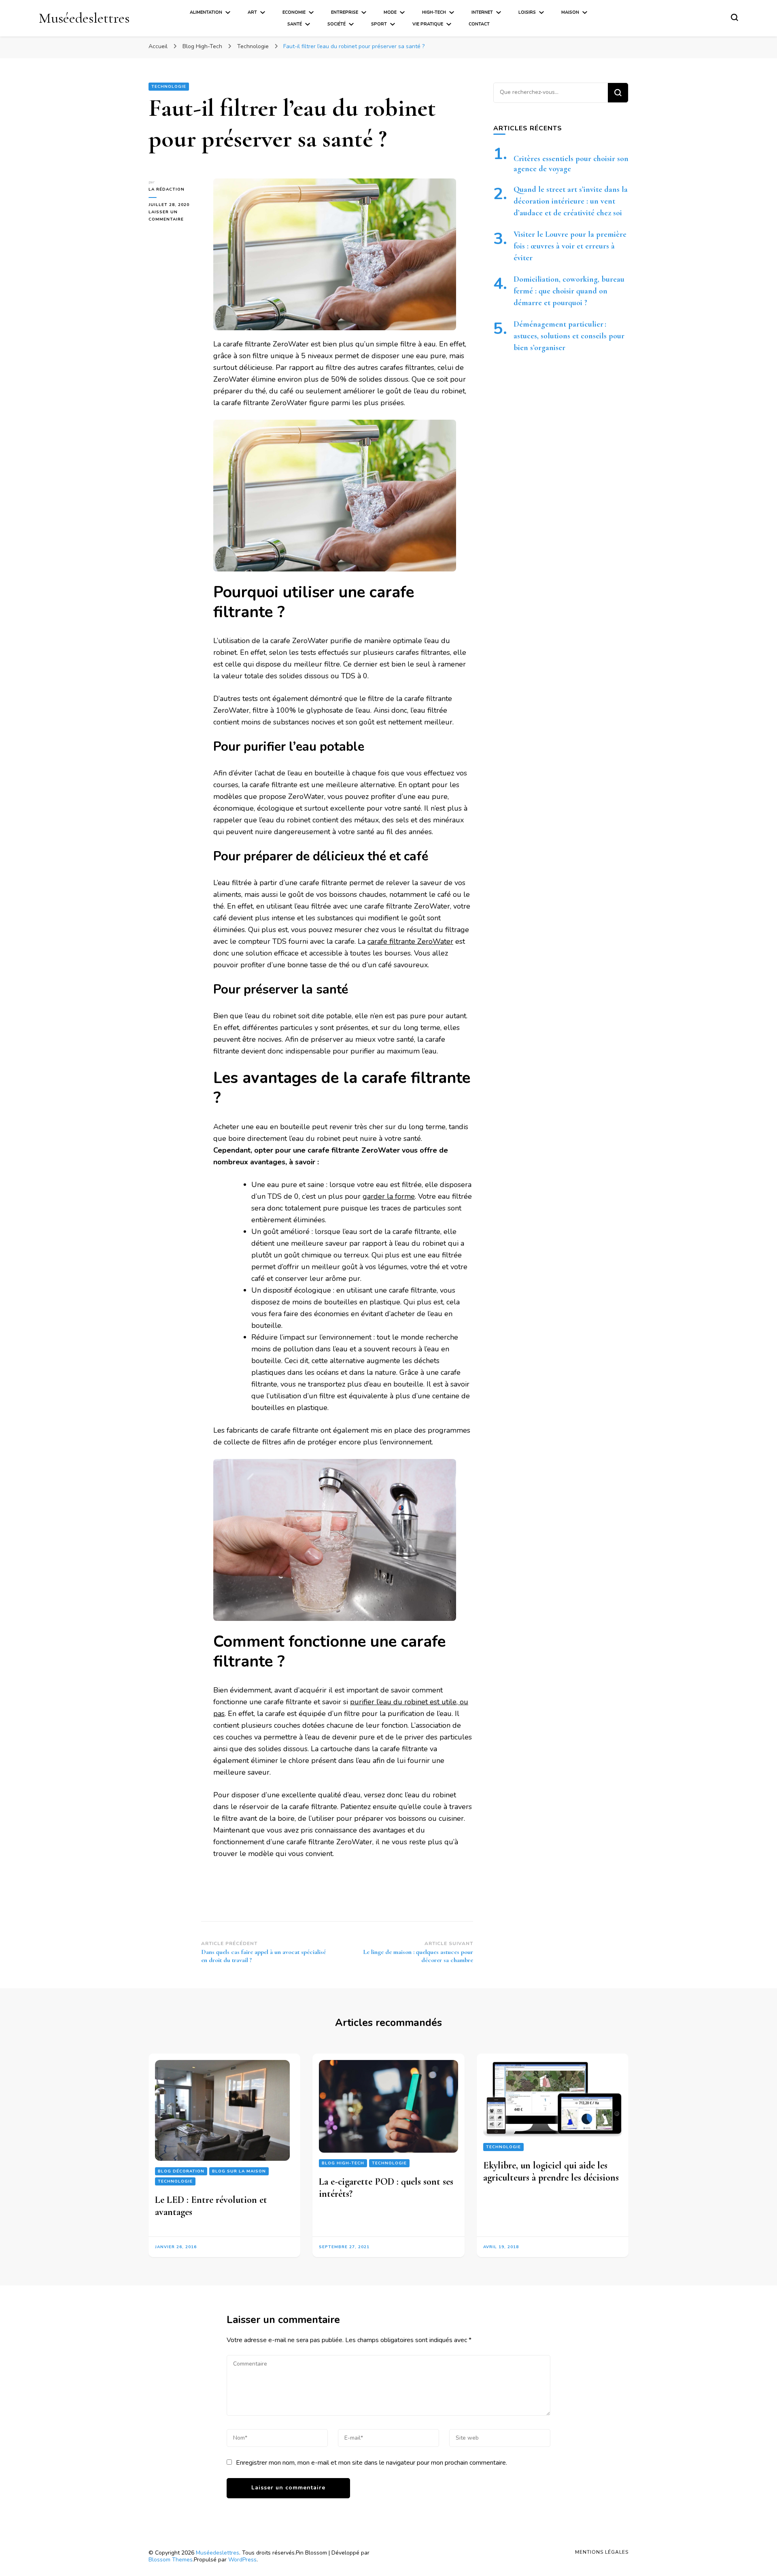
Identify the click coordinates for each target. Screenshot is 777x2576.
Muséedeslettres (84, 18)
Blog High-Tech (343, 2163)
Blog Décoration (181, 2171)
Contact (479, 24)
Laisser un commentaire (175, 216)
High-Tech (434, 12)
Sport (379, 24)
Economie (294, 12)
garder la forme (389, 1196)
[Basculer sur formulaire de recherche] (735, 17)
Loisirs (527, 12)
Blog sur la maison (239, 2171)
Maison (570, 12)
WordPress (242, 2560)
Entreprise (345, 12)
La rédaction (167, 189)
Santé (295, 24)
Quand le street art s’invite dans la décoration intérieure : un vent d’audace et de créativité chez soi (571, 201)
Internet (482, 12)
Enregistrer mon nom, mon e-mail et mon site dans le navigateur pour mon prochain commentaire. (372, 2463)
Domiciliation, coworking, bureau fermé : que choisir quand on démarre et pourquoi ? (569, 291)
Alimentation (206, 12)
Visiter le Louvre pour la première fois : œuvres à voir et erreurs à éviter (570, 246)
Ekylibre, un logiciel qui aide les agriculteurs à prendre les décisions (551, 2171)
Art (252, 12)
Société (336, 24)
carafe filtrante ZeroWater (410, 941)
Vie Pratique (428, 24)
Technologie (169, 87)
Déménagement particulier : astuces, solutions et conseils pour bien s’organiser (569, 336)
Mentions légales (602, 2552)
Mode (390, 12)
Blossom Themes (171, 2560)
